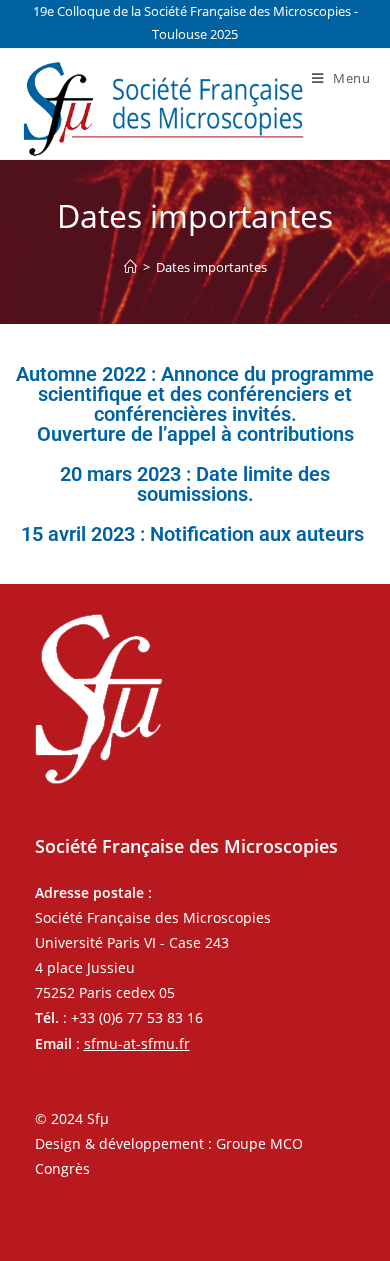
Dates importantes (211, 267)
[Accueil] (130, 267)
